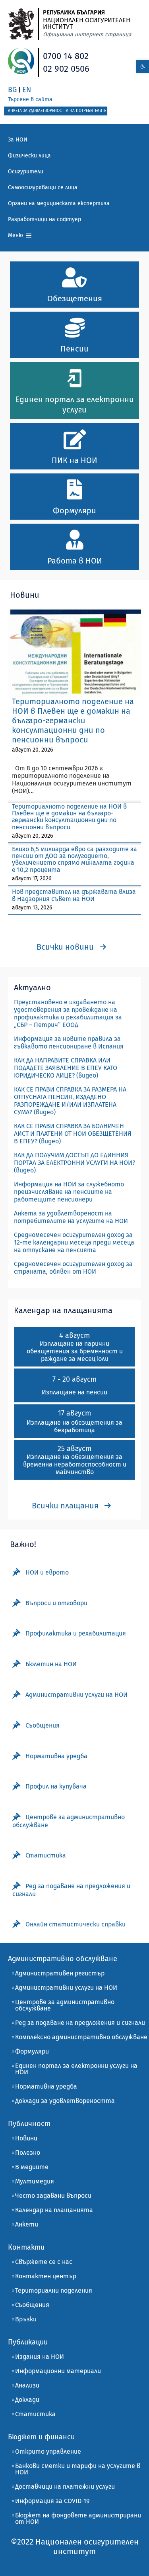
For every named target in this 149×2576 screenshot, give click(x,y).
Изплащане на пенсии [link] (74, 1392)
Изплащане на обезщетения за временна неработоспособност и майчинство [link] (75, 1464)
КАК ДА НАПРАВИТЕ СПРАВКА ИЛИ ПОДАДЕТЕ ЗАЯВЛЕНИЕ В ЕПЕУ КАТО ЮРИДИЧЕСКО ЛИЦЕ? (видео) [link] (66, 1068)
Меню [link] (16, 235)
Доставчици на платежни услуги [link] (65, 2487)
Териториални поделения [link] (54, 2290)
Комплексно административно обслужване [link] (81, 2037)
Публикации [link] (28, 2342)
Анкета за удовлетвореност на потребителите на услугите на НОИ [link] (71, 1217)
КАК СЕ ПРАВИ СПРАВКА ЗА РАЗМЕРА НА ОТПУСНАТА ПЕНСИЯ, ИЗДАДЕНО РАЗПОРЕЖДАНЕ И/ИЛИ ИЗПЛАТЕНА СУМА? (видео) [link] (70, 1101)
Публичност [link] (29, 2124)
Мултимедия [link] (35, 2181)
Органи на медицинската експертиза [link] (59, 203)
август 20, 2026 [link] (32, 750)
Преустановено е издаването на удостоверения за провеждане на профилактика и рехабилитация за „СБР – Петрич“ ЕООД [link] (68, 1013)
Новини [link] (26, 2138)
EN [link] (27, 90)
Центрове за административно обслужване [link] (65, 2005)
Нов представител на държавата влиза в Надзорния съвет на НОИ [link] (74, 895)
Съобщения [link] (32, 2305)
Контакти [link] (26, 2247)
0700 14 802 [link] (66, 56)
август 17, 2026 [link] (32, 879)
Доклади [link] (27, 2400)
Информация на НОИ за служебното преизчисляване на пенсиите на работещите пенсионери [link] (69, 1192)
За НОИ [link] (18, 140)
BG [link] (12, 90)
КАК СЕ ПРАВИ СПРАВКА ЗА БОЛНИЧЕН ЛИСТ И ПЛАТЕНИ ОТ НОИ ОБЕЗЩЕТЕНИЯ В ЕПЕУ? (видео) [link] (73, 1134)
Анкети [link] (27, 2224)
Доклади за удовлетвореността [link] (65, 2101)
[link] (143, 66)
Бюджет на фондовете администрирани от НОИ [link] (78, 2518)
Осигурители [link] (26, 172)
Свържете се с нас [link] (44, 2262)
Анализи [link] (27, 2385)
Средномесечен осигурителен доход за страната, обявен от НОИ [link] (73, 1268)
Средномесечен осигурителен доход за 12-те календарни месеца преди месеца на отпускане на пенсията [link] (74, 1242)
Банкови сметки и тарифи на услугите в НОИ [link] (78, 2469)
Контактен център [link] (46, 2276)
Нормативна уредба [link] (46, 2086)
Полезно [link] (28, 2153)
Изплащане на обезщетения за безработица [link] (74, 1426)
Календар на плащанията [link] (54, 2210)
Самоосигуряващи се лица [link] (43, 188)
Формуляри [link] (32, 2051)
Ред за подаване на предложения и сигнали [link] (80, 2023)
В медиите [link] (32, 2167)
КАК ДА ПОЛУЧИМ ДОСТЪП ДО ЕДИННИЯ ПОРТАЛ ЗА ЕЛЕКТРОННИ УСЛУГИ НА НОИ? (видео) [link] (74, 1163)
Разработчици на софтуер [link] (45, 219)
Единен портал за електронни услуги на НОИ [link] (76, 2069)
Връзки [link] (26, 2319)
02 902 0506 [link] (66, 69)
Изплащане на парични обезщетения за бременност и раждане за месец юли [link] (75, 1351)
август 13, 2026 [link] (32, 908)
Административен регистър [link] (60, 1973)
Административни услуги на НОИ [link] (66, 1988)
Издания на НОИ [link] (40, 2357)
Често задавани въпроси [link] (53, 2196)
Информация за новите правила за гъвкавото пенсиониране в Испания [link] (69, 1043)
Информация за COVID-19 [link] (52, 2501)
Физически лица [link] (29, 156)
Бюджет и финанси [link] (41, 2437)
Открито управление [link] (48, 2451)
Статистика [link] (35, 2414)
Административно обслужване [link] (63, 1959)
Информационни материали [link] (58, 2371)
